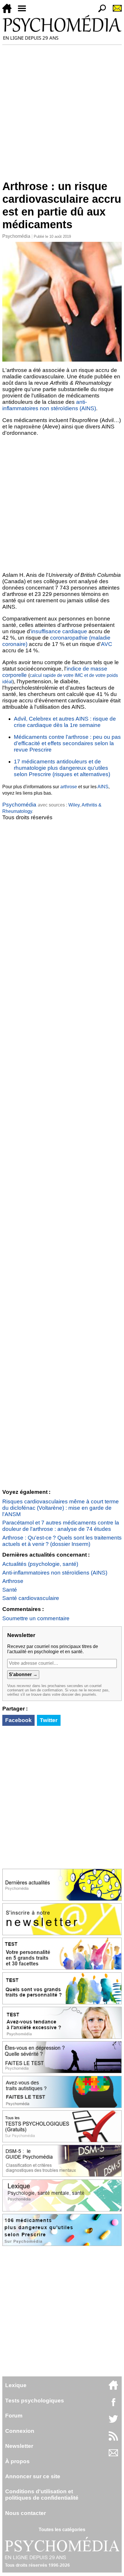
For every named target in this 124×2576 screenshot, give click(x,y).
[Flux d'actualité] (113, 2439)
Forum (14, 2416)
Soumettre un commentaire (36, 1618)
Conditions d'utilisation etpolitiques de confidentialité (42, 2495)
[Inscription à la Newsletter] (115, 11)
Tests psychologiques (35, 2401)
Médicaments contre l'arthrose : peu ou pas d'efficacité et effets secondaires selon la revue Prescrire (67, 743)
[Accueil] (9, 11)
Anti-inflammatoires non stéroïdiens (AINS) (55, 1573)
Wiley (74, 805)
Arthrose (13, 1581)
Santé (10, 1590)
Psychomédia (16, 236)
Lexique (16, 2385)
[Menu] (24, 11)
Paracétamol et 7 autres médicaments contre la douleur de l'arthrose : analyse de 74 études (61, 1526)
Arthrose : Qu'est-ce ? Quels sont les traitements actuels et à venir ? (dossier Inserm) (62, 1541)
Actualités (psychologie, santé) (40, 1564)
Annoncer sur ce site (33, 2476)
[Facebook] (113, 2405)
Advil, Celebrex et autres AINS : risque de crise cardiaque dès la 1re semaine (65, 722)
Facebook (18, 1720)
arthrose (69, 787)
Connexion (20, 2431)
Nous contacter (26, 2513)
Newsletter (19, 2446)
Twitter (49, 1720)
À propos (17, 2461)
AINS (103, 787)
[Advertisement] (62, 110)
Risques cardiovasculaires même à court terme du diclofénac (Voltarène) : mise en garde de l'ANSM (61, 1508)
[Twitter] (113, 2422)
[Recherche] (100, 11)
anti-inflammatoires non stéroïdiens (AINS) (49, 405)
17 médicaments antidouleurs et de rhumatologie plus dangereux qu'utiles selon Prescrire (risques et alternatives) (62, 768)
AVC (107, 644)
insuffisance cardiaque (59, 631)
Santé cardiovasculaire (31, 1598)
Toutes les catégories (62, 2530)
